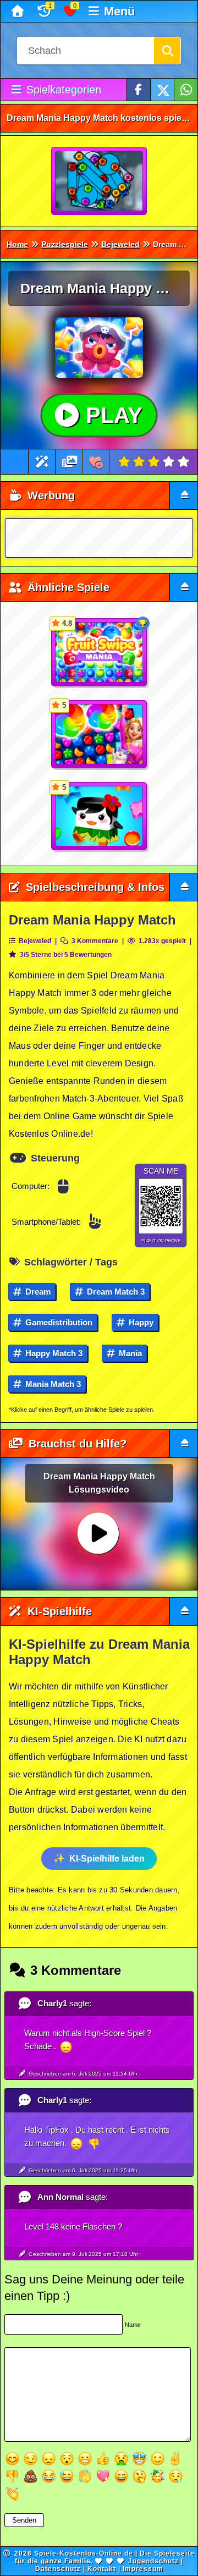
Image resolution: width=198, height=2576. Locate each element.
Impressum (143, 2569)
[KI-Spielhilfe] (42, 462)
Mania (129, 1353)
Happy (140, 1322)
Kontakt (102, 2569)
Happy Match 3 (53, 1353)
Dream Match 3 (115, 1292)
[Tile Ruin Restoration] (100, 181)
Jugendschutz (153, 2561)
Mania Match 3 (52, 1384)
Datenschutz (58, 2569)
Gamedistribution (58, 1322)
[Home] (19, 12)
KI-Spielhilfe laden (107, 1859)
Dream (37, 1292)
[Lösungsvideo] (70, 462)
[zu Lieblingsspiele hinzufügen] (96, 462)
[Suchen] (167, 51)
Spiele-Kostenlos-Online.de (84, 2553)
